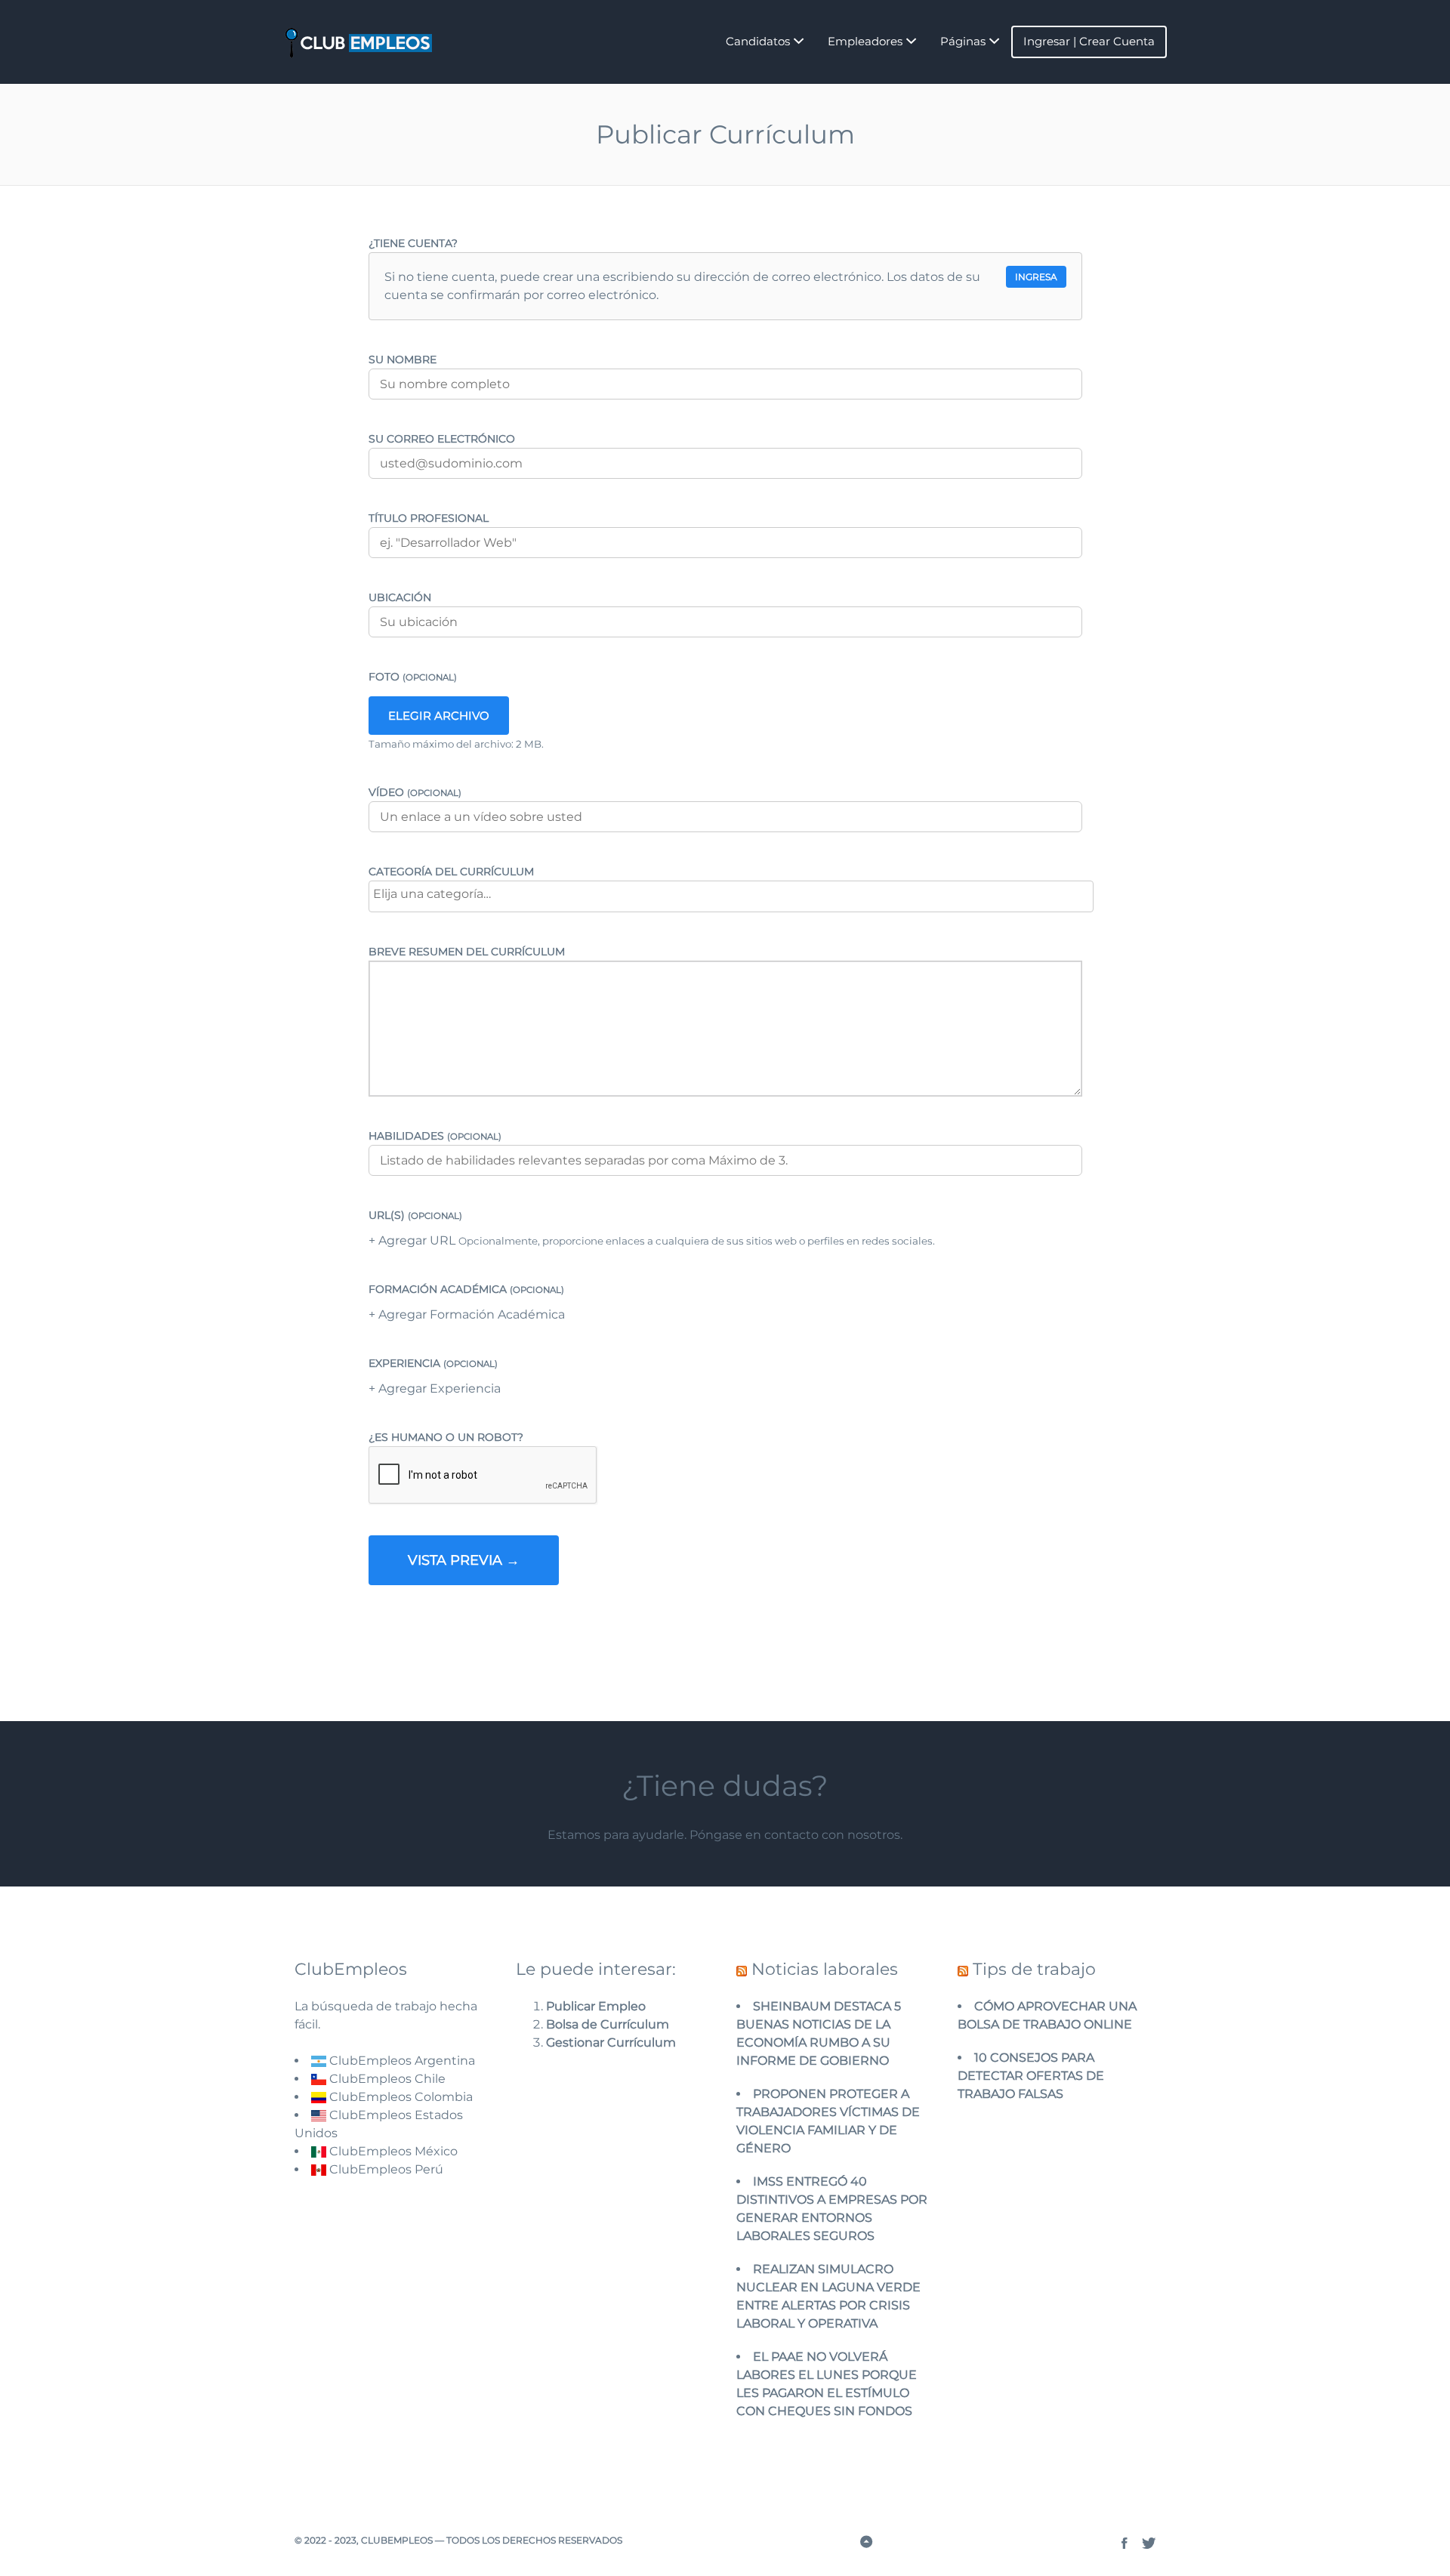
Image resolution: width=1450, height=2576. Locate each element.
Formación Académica (466, 1289)
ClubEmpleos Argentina (401, 2061)
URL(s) (415, 1215)
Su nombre (403, 359)
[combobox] (731, 896)
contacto (791, 1835)
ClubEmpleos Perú (386, 2169)
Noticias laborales (825, 1969)
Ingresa (1036, 277)
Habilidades (435, 1136)
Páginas (963, 41)
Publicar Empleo (596, 2006)
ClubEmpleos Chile (386, 2079)
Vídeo (415, 792)
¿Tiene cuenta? (413, 243)
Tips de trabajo (1034, 1969)
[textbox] (729, 894)
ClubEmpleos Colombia (400, 2097)
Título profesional (429, 518)
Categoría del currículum (451, 872)
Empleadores (865, 41)
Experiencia (433, 1363)
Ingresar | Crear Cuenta (1089, 41)
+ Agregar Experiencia (435, 1388)
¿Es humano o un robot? (446, 1437)
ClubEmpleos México (392, 2151)
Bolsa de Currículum (608, 2024)
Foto (413, 677)
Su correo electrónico (442, 439)
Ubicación (400, 597)
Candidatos (758, 41)
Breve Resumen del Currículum (467, 952)
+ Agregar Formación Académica (467, 1314)
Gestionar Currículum (611, 2042)
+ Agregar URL (413, 1240)
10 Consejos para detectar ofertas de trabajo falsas (1031, 2076)
